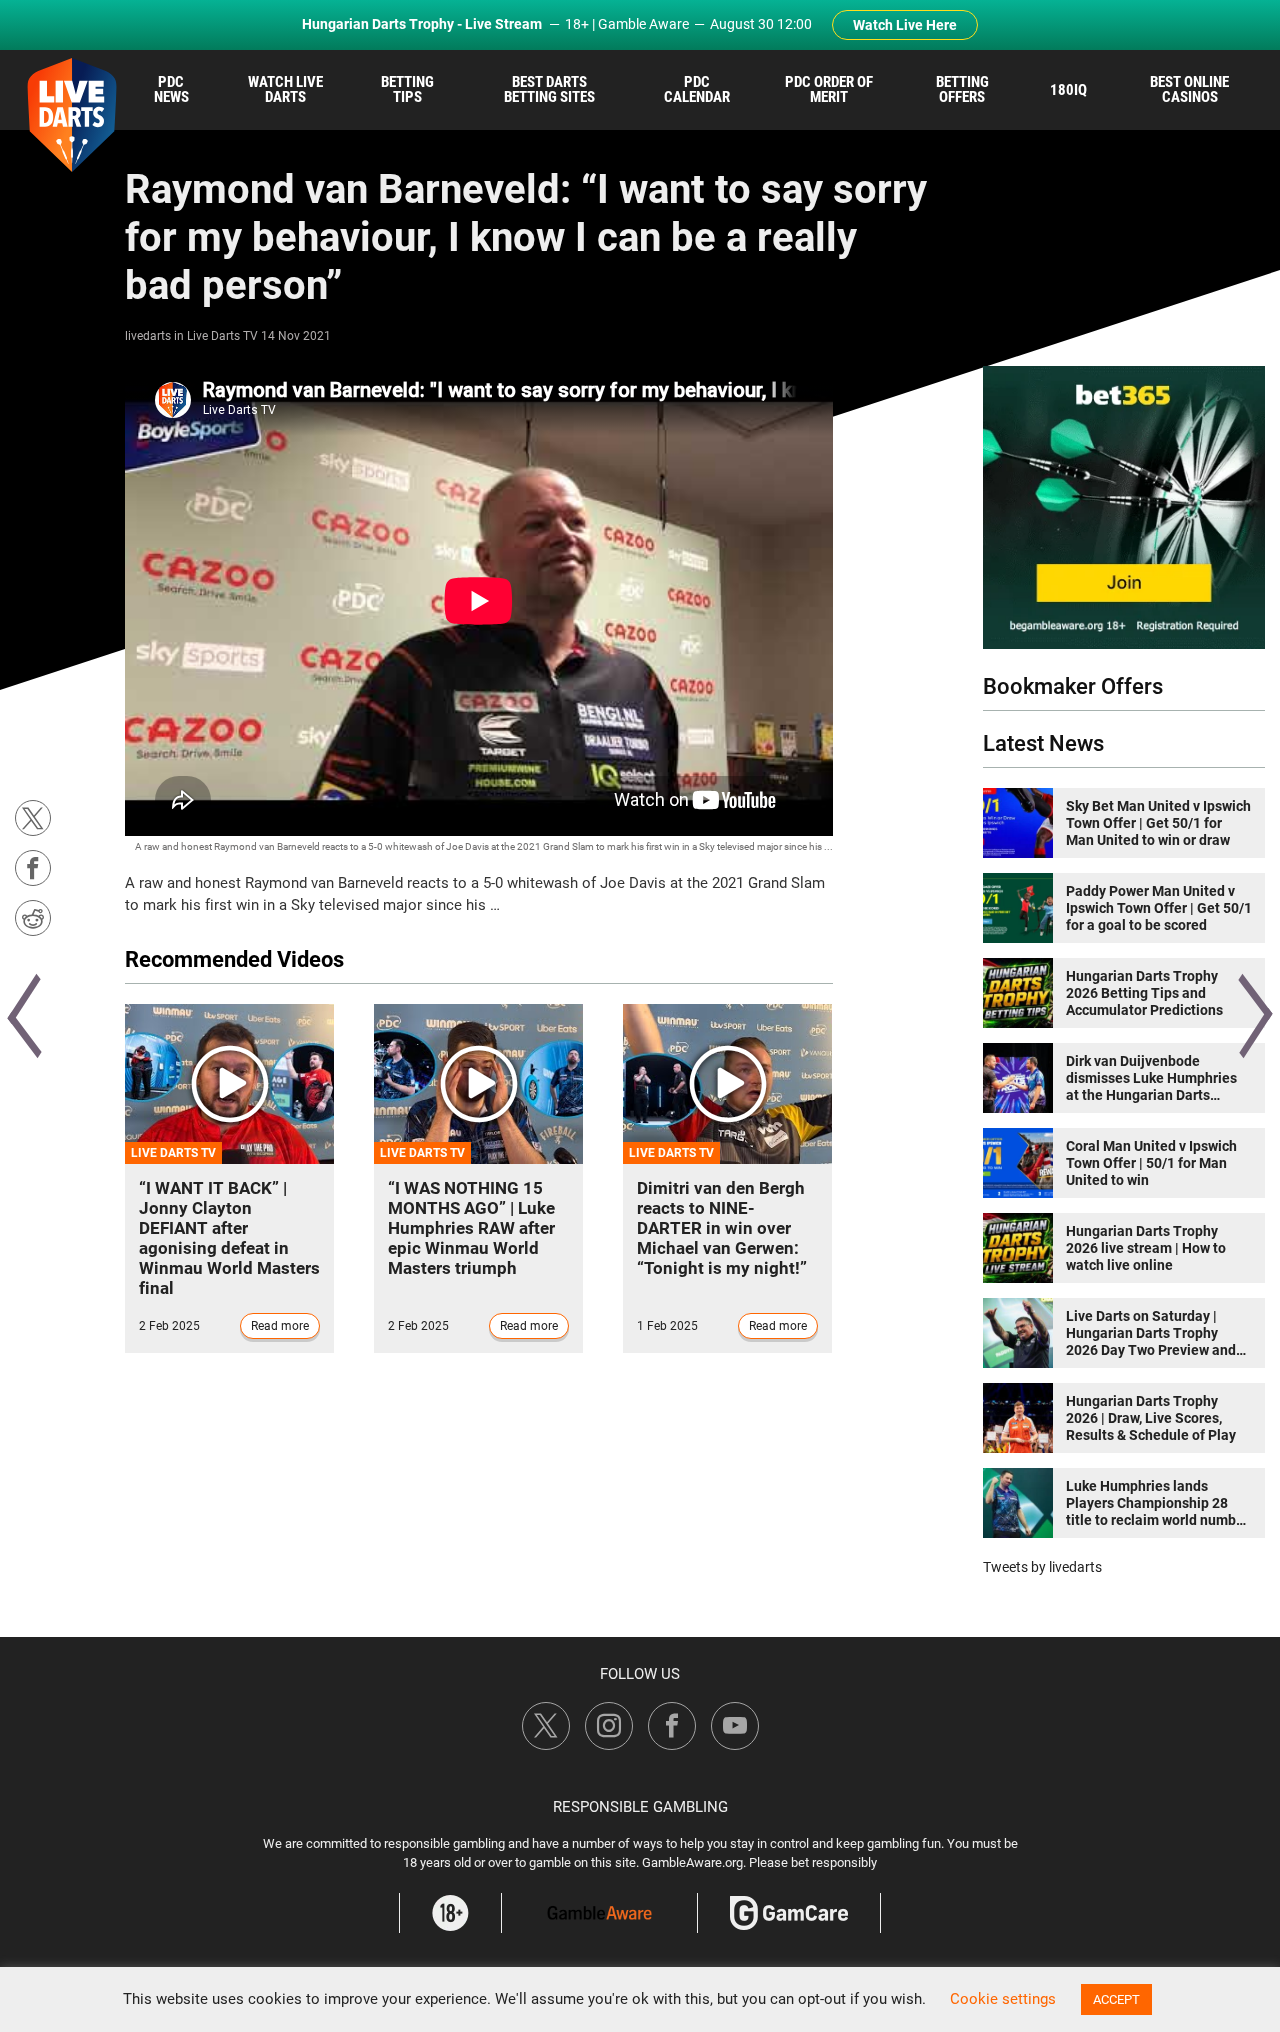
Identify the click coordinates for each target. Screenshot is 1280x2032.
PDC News (171, 89)
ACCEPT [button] (1116, 1999)
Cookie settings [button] (1003, 1999)
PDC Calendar (697, 89)
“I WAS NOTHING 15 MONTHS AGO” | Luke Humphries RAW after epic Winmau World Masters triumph (471, 1228)
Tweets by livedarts (1042, 1567)
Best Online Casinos (1189, 89)
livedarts (148, 336)
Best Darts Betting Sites (549, 89)
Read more (280, 1326)
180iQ (1068, 90)
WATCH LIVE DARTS (285, 89)
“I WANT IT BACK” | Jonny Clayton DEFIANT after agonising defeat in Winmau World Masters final (229, 1238)
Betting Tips (407, 89)
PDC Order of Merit (829, 89)
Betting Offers (962, 89)
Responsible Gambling (640, 1807)
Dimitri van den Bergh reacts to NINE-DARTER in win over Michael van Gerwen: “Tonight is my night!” (722, 1228)
